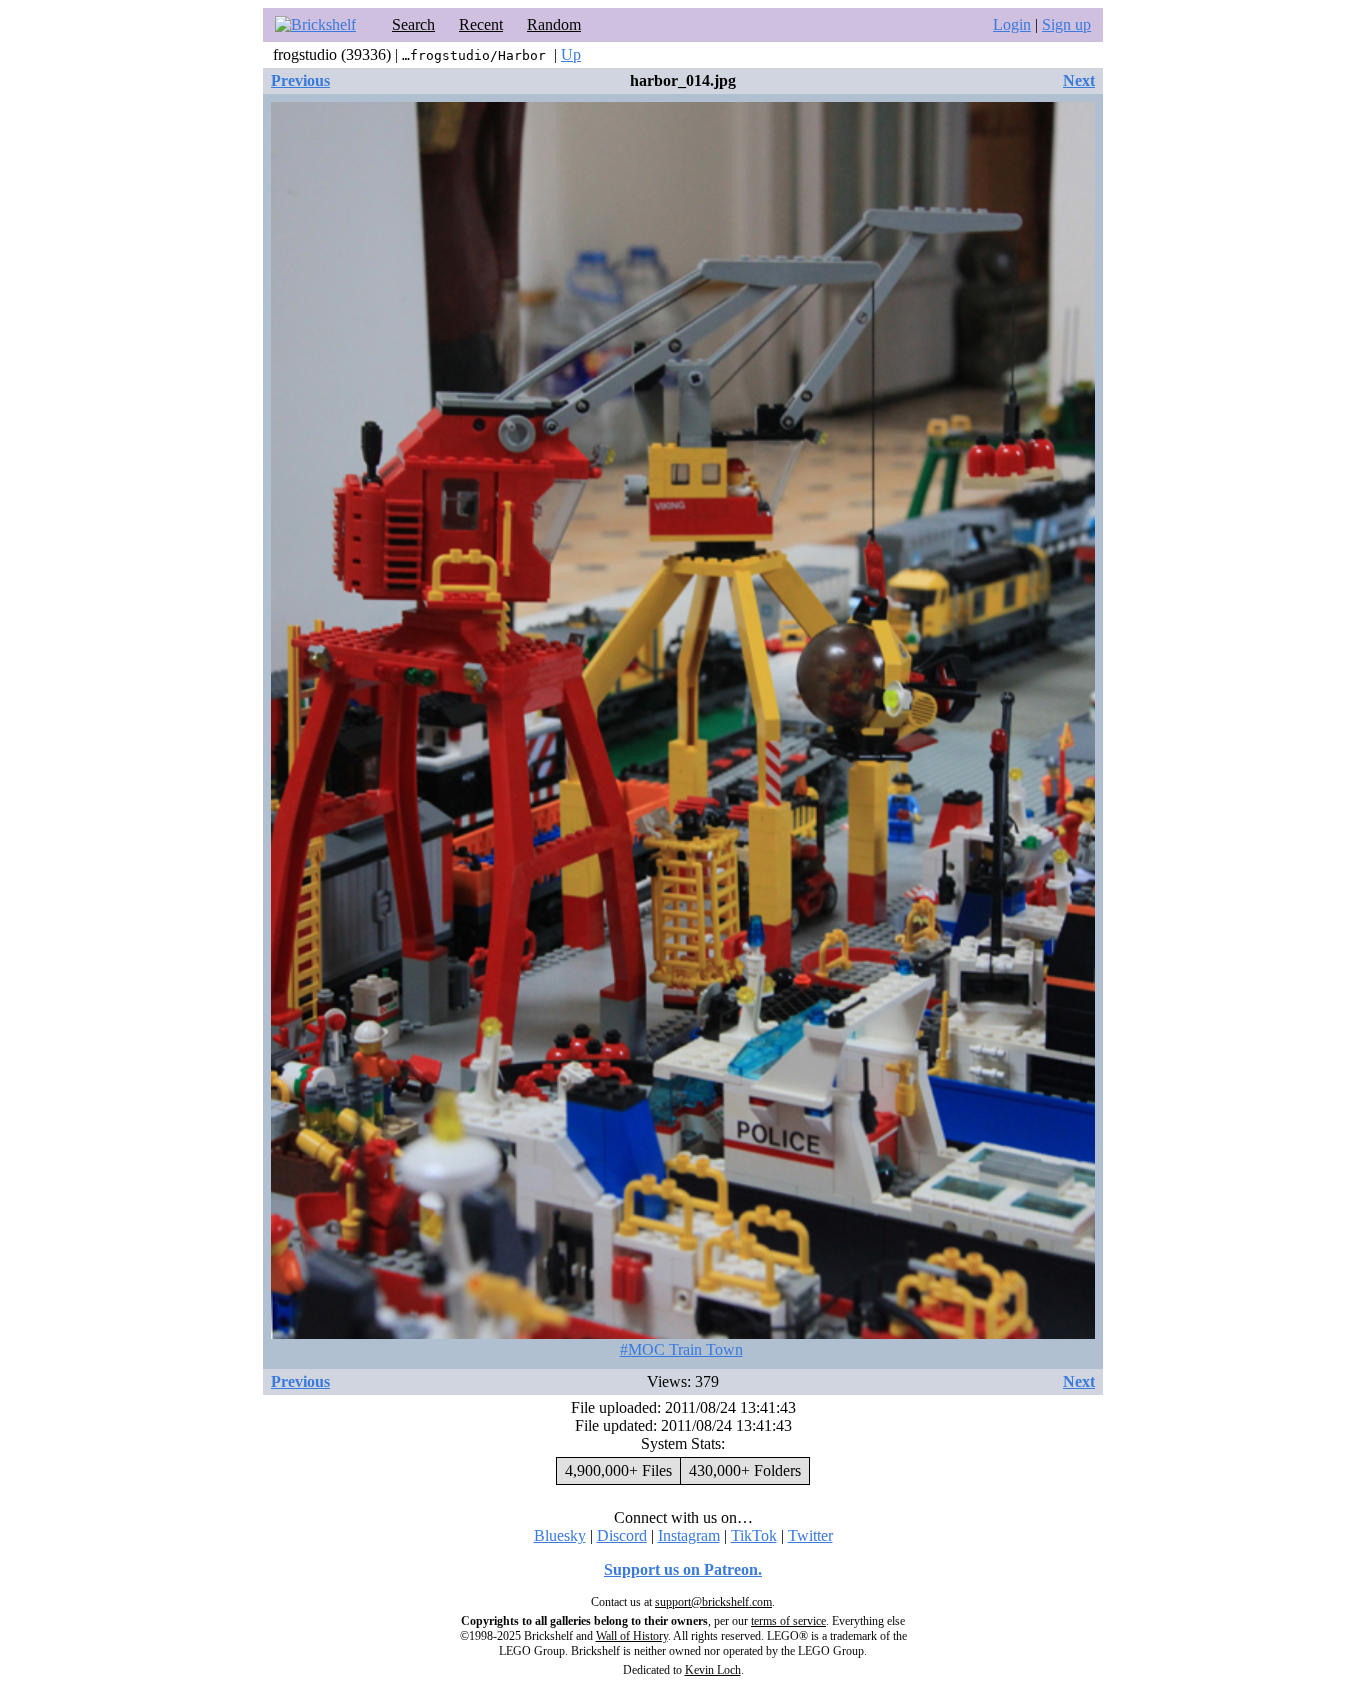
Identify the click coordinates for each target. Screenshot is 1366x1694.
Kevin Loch (713, 1670)
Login (1012, 24)
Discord (622, 1535)
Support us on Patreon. (683, 1569)
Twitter (810, 1535)
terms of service (788, 1621)
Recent (481, 24)
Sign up (1066, 24)
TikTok (754, 1535)
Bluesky (560, 1535)
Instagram (689, 1535)
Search (413, 24)
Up (571, 54)
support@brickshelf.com (713, 1602)
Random (554, 24)
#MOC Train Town (681, 1349)
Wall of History (632, 1636)
